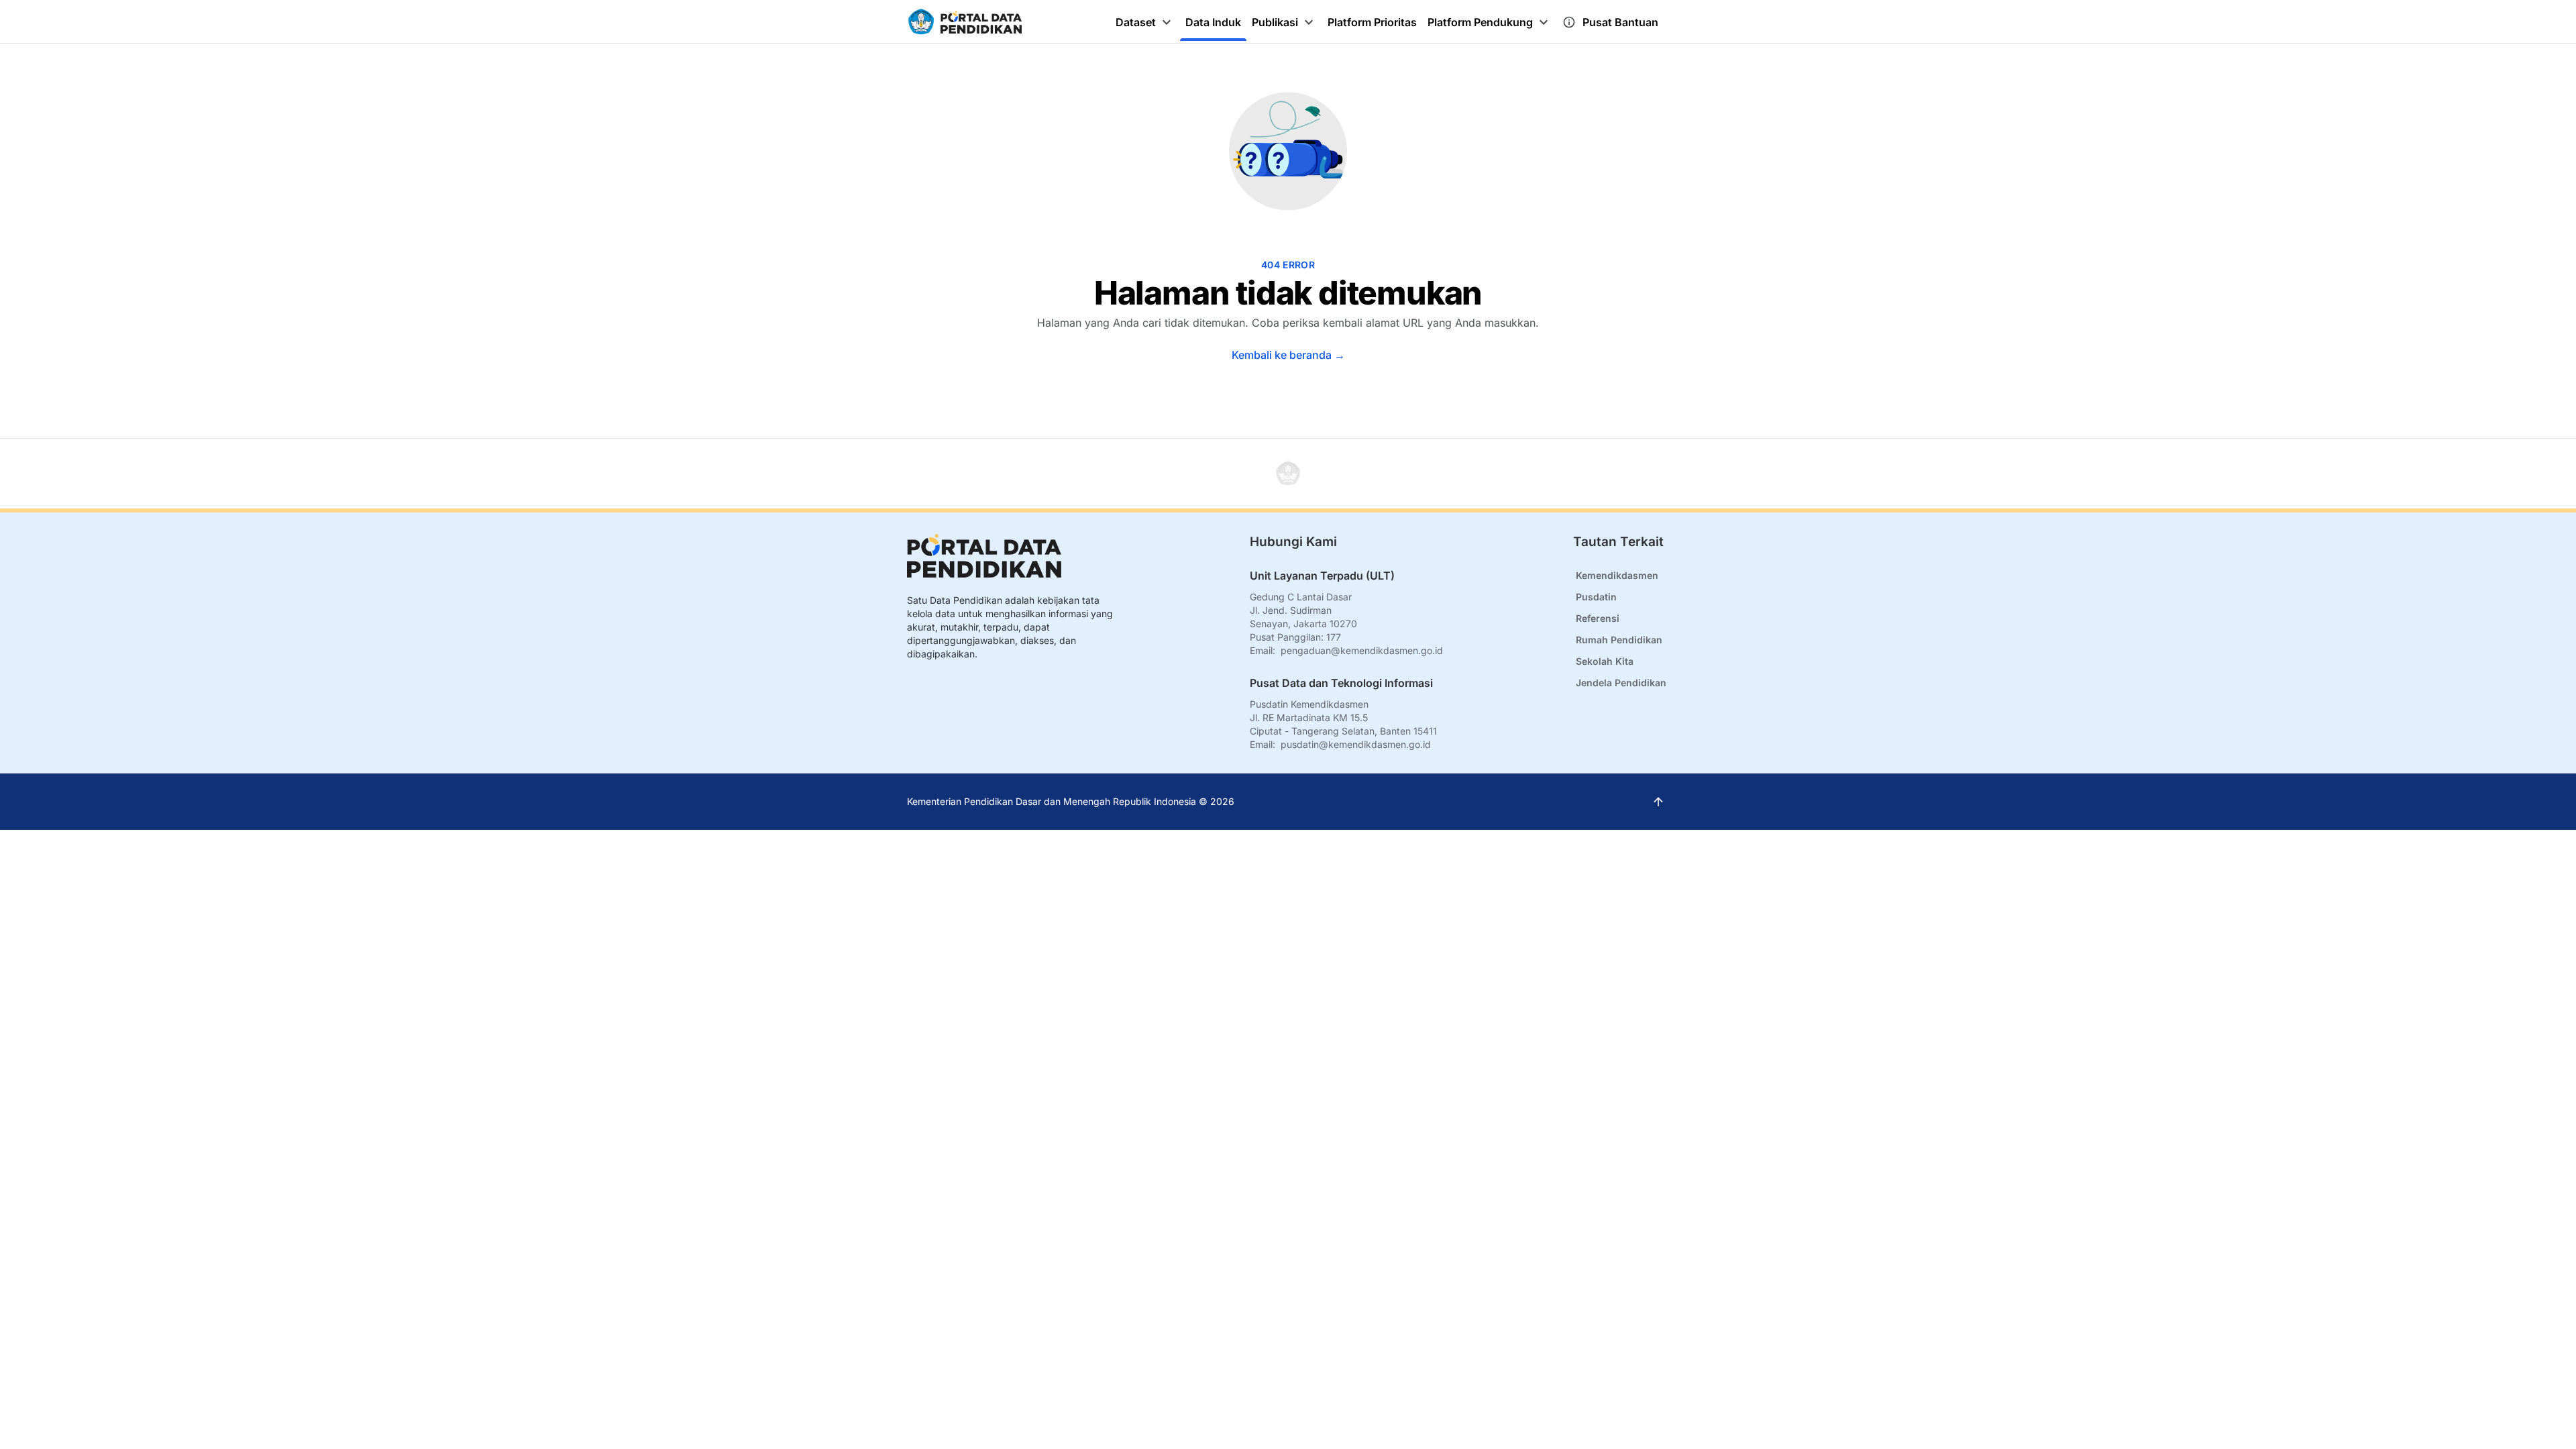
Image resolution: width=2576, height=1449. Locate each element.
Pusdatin (1596, 597)
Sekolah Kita (1605, 661)
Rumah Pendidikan (1619, 640)
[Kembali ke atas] (1288, 474)
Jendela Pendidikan (1621, 683)
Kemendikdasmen (1617, 575)
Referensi (1598, 618)
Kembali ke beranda (1288, 355)
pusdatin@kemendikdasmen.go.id (1356, 744)
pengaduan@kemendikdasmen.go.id (1362, 650)
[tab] (1145, 22)
